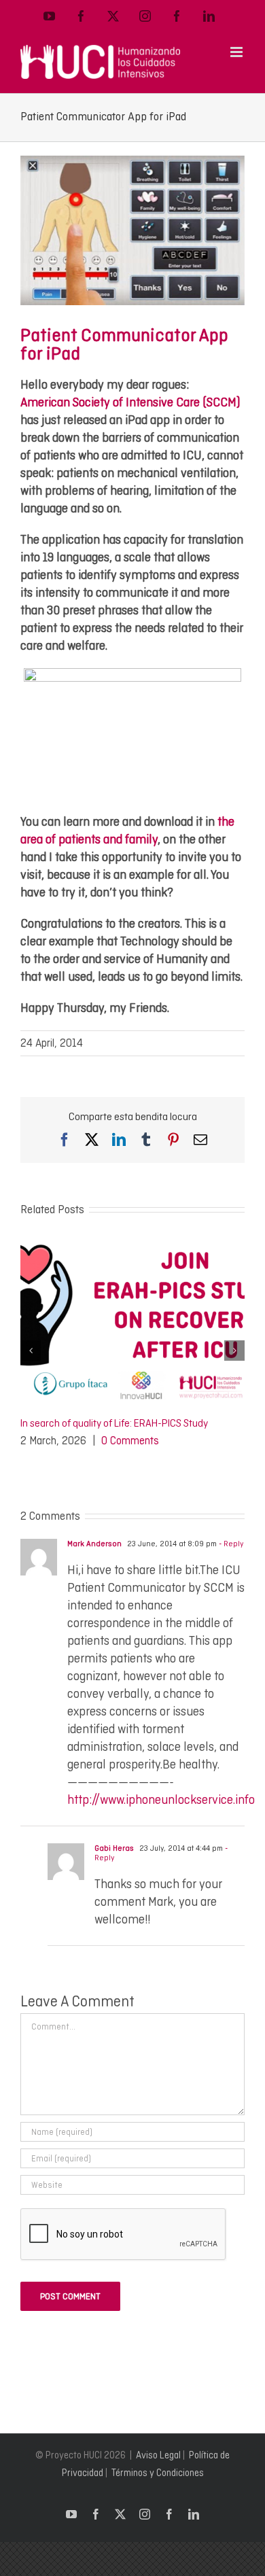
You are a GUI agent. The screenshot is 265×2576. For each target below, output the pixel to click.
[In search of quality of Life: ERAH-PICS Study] (132, 1245)
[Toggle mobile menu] (237, 52)
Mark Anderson (94, 1544)
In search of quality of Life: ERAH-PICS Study (114, 1423)
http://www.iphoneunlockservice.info (161, 1799)
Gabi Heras (114, 1848)
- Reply (230, 1544)
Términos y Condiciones (158, 2473)
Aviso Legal (158, 2455)
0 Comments (130, 1441)
